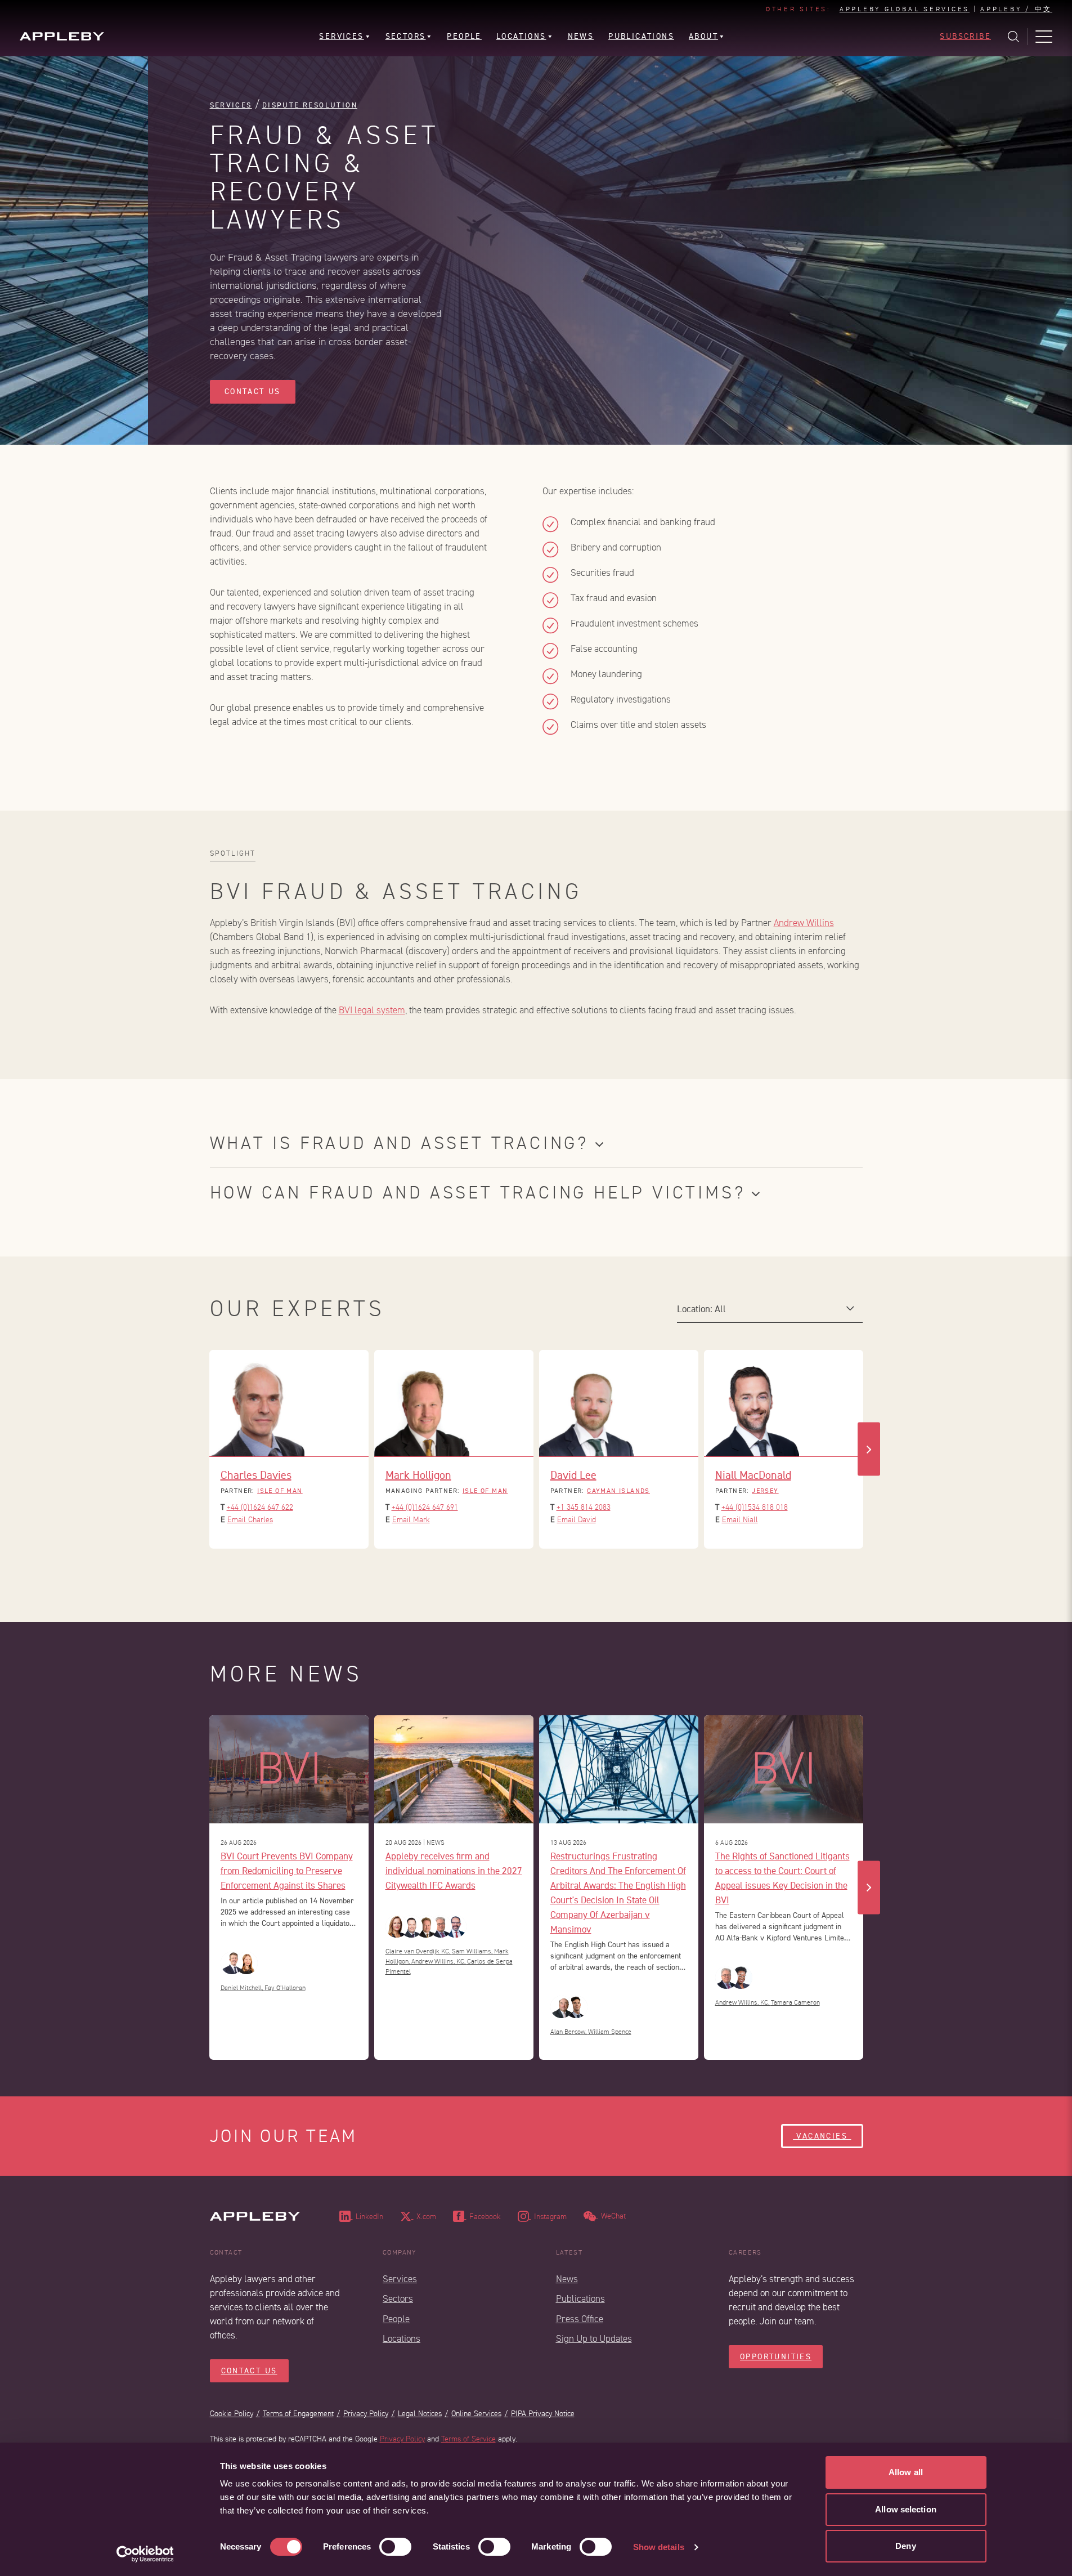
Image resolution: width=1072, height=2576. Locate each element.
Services (231, 105)
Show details (659, 2547)
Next (869, 1449)
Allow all (906, 2472)
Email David (577, 1520)
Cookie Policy (232, 2414)
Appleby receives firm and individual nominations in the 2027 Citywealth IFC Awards (454, 1870)
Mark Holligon (418, 1475)
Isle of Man (280, 1491)
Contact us (253, 392)
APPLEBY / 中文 (1016, 10)
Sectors (398, 2299)
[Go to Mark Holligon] (454, 1403)
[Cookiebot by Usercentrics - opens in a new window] (145, 2554)
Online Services (476, 2414)
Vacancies (822, 2136)
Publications (580, 2299)
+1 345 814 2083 (584, 1507)
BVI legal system (372, 1010)
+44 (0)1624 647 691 (425, 1507)
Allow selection (906, 2509)
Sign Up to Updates (594, 2339)
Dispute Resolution (310, 105)
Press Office (580, 2319)
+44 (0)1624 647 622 (260, 1507)
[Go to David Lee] (619, 1403)
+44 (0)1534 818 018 (755, 1507)
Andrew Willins (804, 923)
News (567, 2279)
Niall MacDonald (753, 1475)
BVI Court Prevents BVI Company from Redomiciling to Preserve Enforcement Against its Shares (287, 1870)
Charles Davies (256, 1475)
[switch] (395, 2547)
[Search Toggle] (1013, 37)
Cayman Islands (618, 1491)
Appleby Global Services (905, 10)
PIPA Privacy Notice (543, 2414)
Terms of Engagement (298, 2414)
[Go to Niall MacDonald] (784, 1403)
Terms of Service (468, 2439)
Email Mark (411, 1520)
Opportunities (776, 2357)
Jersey (765, 1491)
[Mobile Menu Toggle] (1044, 37)
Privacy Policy (366, 2414)
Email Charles (250, 1520)
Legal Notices (420, 2414)
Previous (204, 1449)
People (396, 2319)
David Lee (573, 1475)
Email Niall (740, 1520)
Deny (905, 2546)
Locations (402, 2339)
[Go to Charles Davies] (289, 1403)
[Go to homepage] (62, 36)
